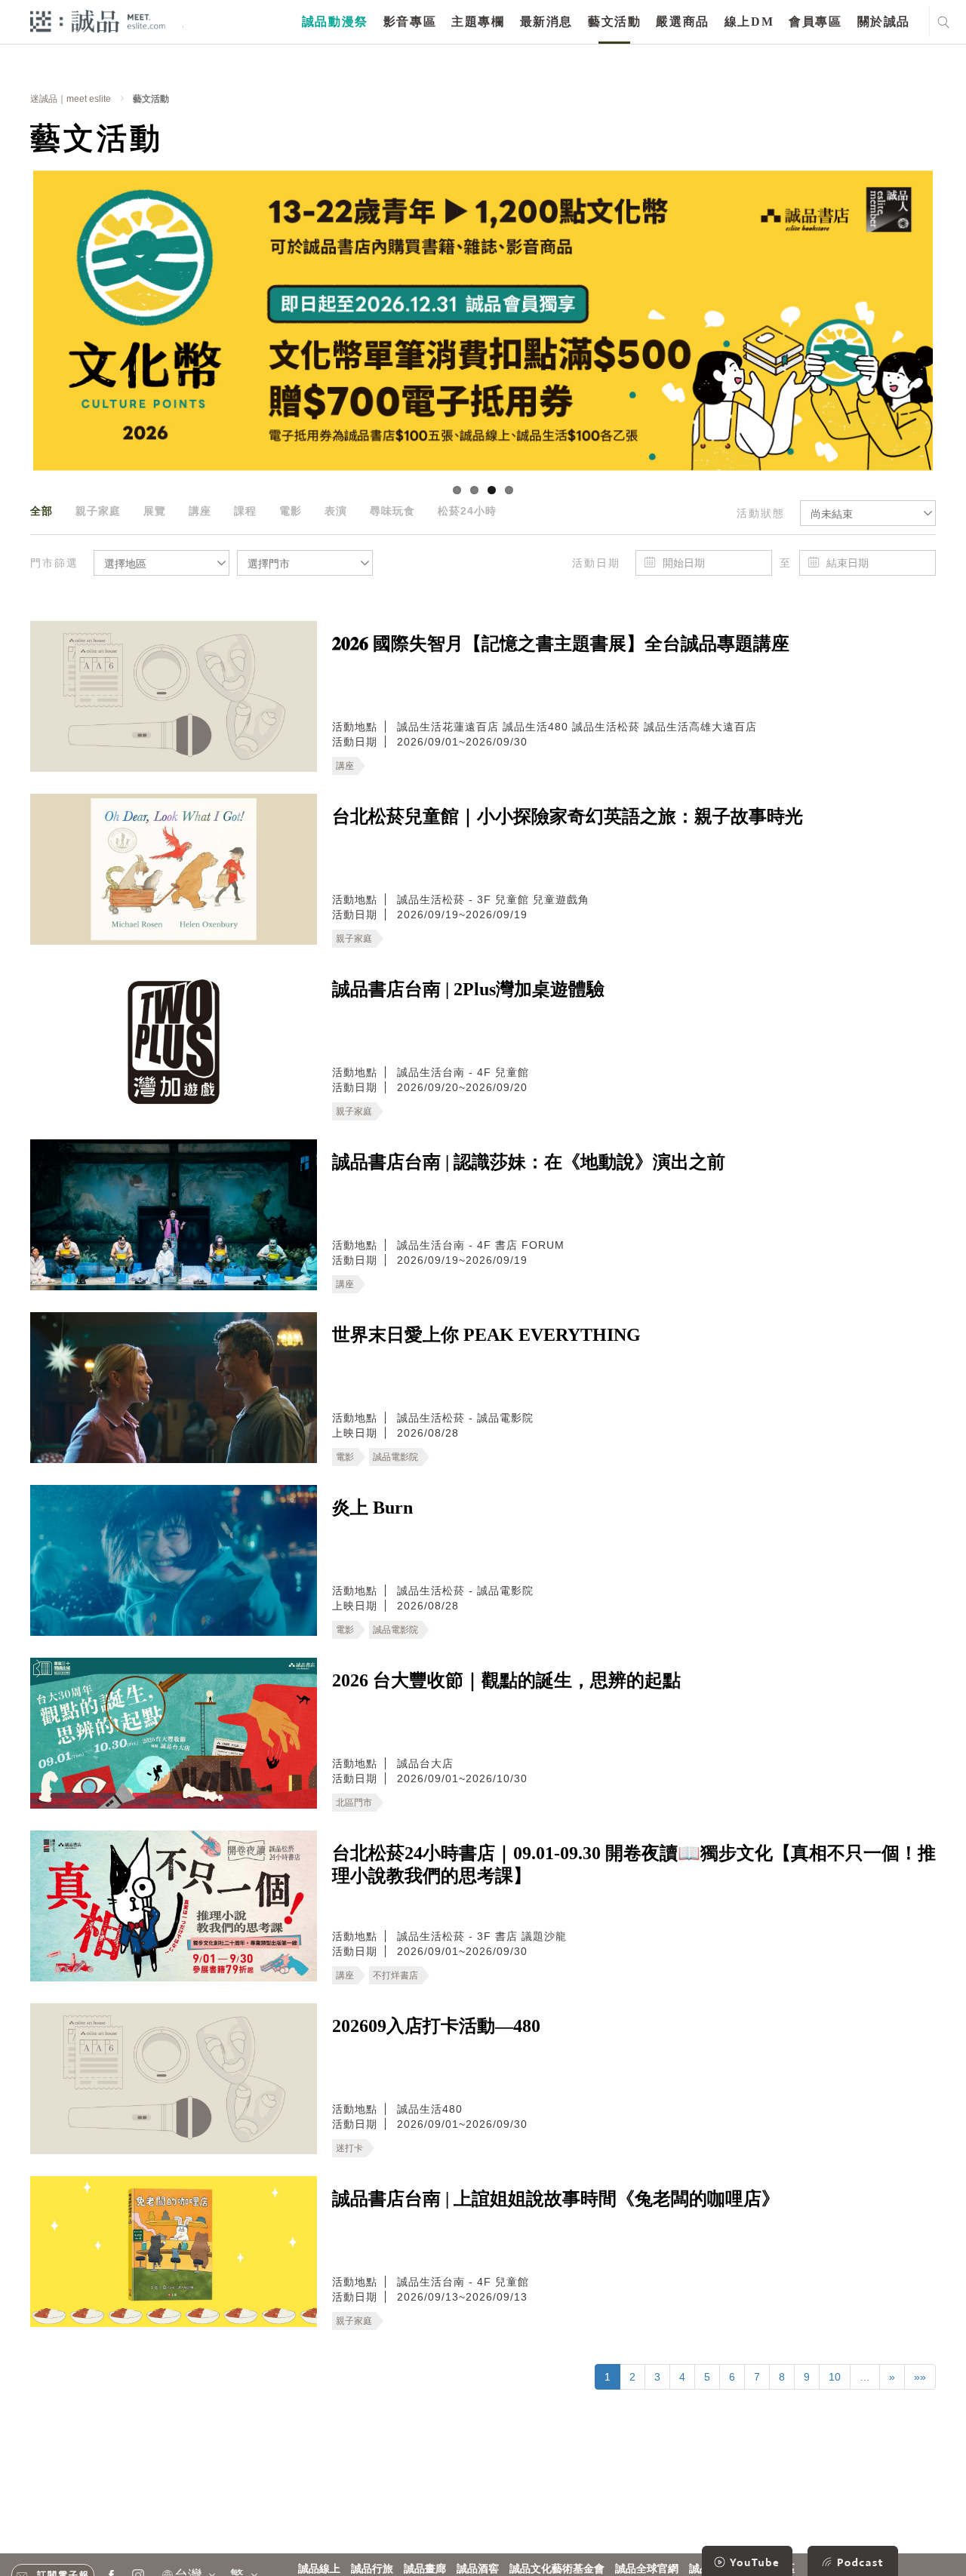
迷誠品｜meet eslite (71, 99)
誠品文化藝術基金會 (557, 2569)
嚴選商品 (682, 22)
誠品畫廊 (425, 2569)
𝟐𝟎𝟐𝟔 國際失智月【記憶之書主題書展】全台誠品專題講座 (561, 644)
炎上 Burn (372, 1508)
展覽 (155, 511)
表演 (336, 511)
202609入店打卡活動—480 (436, 2026)
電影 (291, 511)
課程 (245, 511)
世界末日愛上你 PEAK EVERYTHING (486, 1335)
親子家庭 (98, 511)
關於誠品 (884, 22)
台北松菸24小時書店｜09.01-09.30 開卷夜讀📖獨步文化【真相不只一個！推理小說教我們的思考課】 (634, 1864)
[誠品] (98, 21)
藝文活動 (614, 22)
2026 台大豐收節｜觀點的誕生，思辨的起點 (506, 1680)
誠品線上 (319, 2569)
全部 (42, 511)
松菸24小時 (467, 511)
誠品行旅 (372, 2569)
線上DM (749, 22)
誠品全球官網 (647, 2569)
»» (920, 2377)
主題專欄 (478, 22)
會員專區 (815, 22)
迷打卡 (349, 2148)
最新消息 (546, 22)
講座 (200, 511)
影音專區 (410, 22)
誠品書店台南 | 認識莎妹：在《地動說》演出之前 (529, 1162)
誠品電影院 (395, 1457)
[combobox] (868, 513)
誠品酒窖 (478, 2569)
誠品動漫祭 (335, 22)
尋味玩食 (392, 511)
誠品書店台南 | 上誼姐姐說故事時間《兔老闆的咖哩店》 (556, 2199)
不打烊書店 (395, 1975)
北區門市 (354, 1803)
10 (835, 2377)
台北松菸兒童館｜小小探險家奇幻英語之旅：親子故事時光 (568, 816)
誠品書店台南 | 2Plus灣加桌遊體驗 (468, 989)
